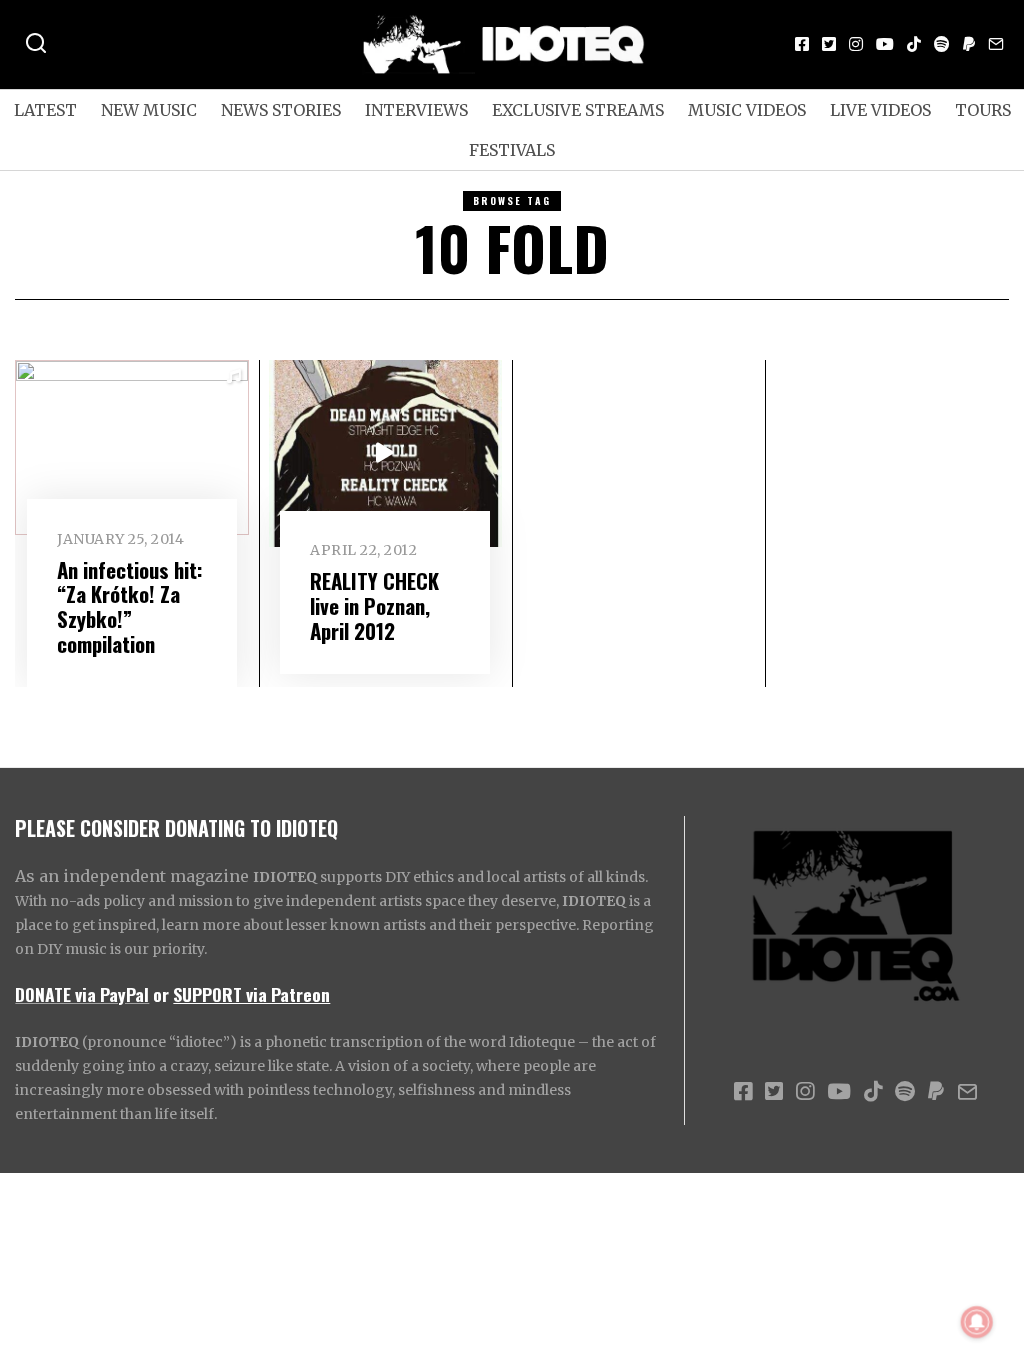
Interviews (416, 110)
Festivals (512, 150)
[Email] (996, 44)
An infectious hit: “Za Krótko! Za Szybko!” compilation (130, 607)
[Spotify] (942, 44)
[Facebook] (802, 44)
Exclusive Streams (578, 110)
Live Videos (880, 110)
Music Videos (747, 110)
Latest (45, 110)
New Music (149, 110)
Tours (983, 110)
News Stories (281, 110)
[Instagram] (856, 44)
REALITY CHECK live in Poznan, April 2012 (374, 605)
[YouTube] (885, 44)
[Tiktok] (914, 44)
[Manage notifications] (977, 1322)
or (161, 994)
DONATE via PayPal (82, 994)
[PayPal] (969, 44)
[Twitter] (829, 44)
